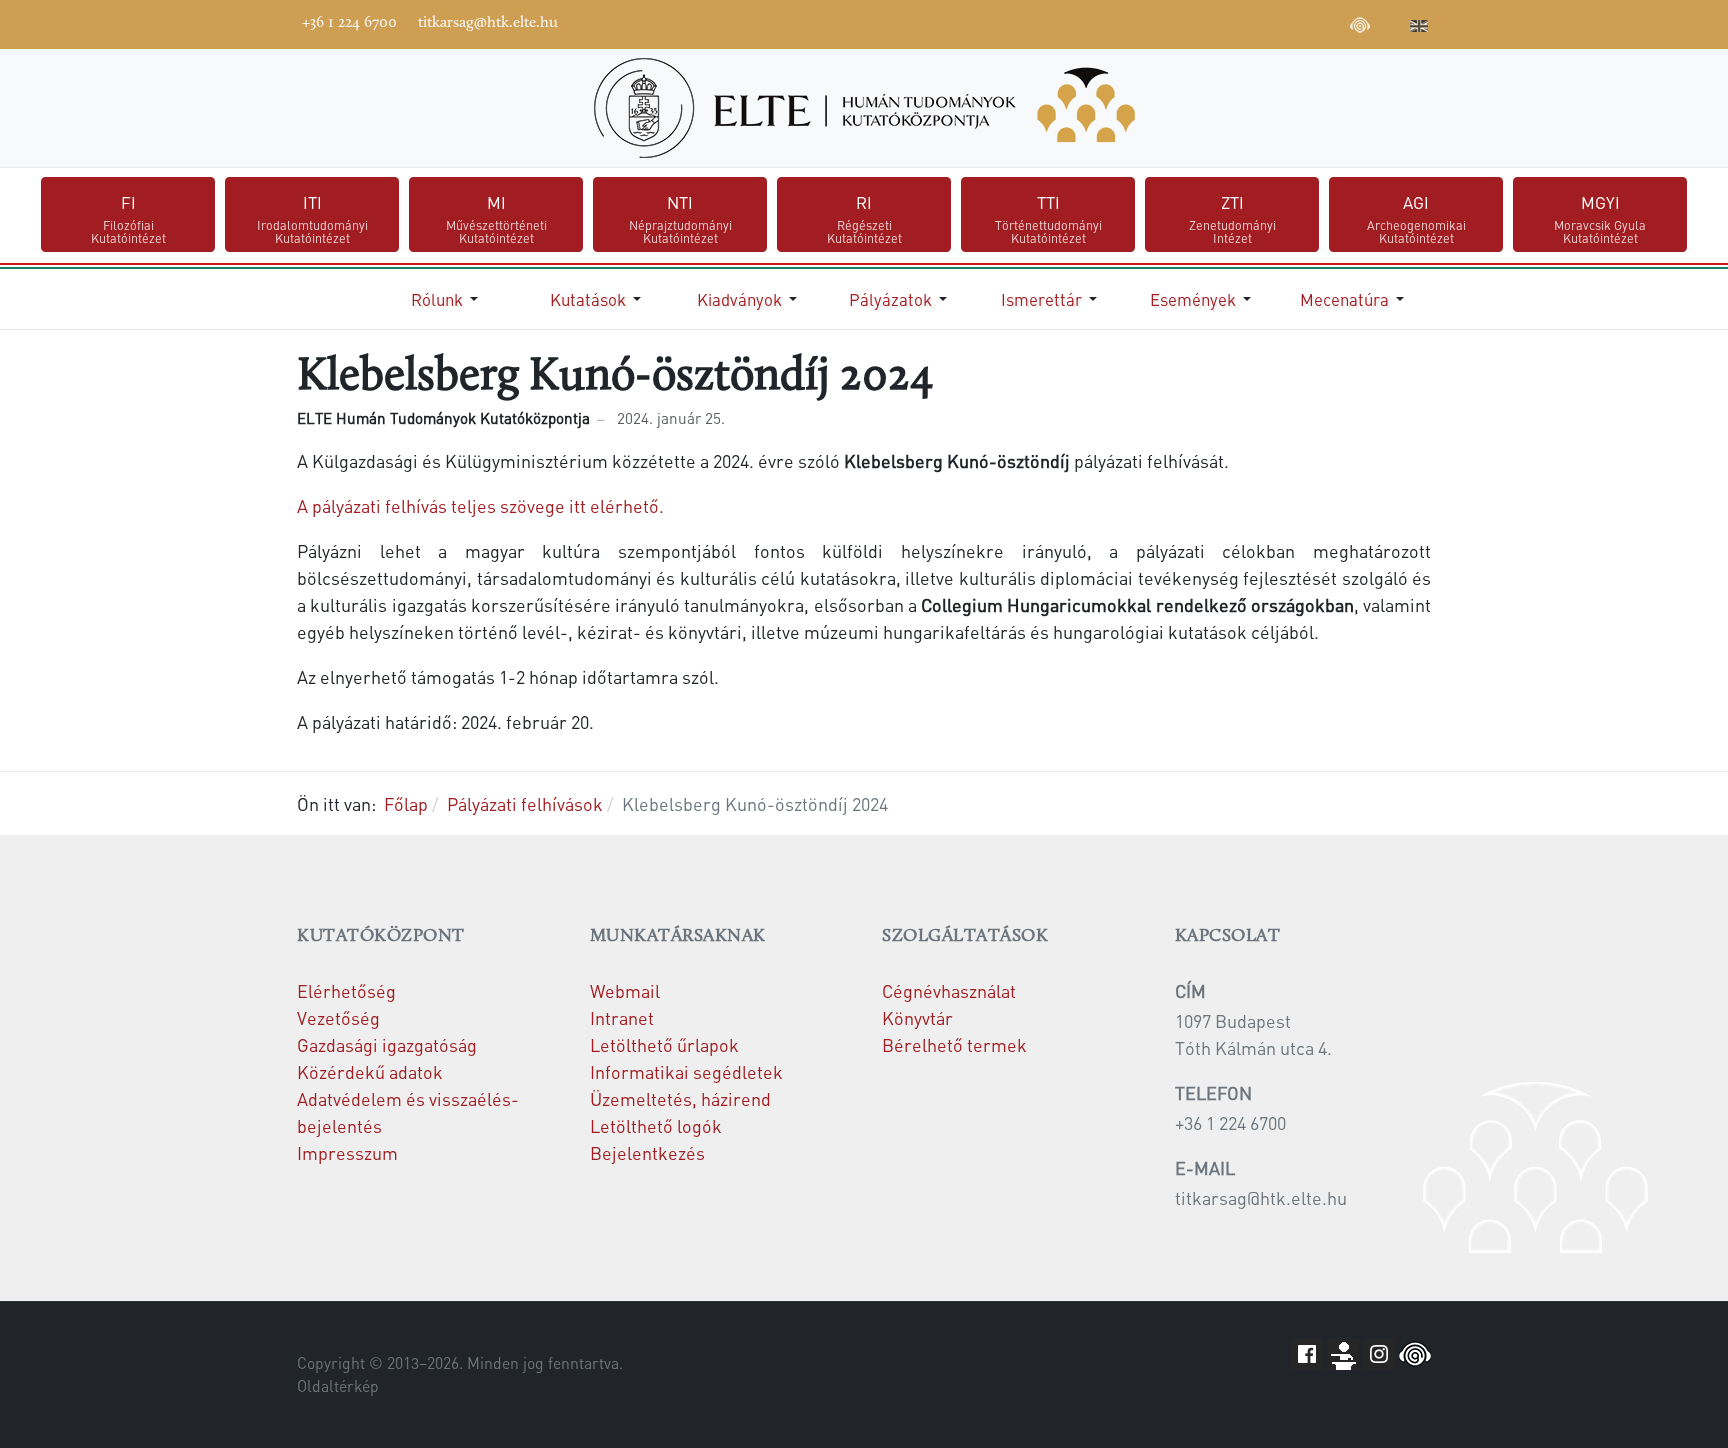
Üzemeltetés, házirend (680, 1098)
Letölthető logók (656, 1125)
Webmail (625, 990)
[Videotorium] (1240, 22)
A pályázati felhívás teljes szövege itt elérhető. (480, 505)
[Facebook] (1210, 22)
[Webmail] (1390, 22)
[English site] (1419, 28)
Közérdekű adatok (370, 1071)
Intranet (622, 1017)
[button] (448, 299)
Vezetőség (338, 1017)
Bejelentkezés (647, 1152)
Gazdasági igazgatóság (387, 1044)
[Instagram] (1300, 22)
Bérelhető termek (954, 1044)
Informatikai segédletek (686, 1071)
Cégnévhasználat (949, 990)
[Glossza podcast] (1360, 28)
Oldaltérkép (338, 1386)
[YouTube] (1270, 22)
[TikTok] (1330, 22)
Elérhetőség (346, 990)
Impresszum (347, 1152)
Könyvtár (917, 1017)
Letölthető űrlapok (664, 1044)
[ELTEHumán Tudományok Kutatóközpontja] (864, 108)
